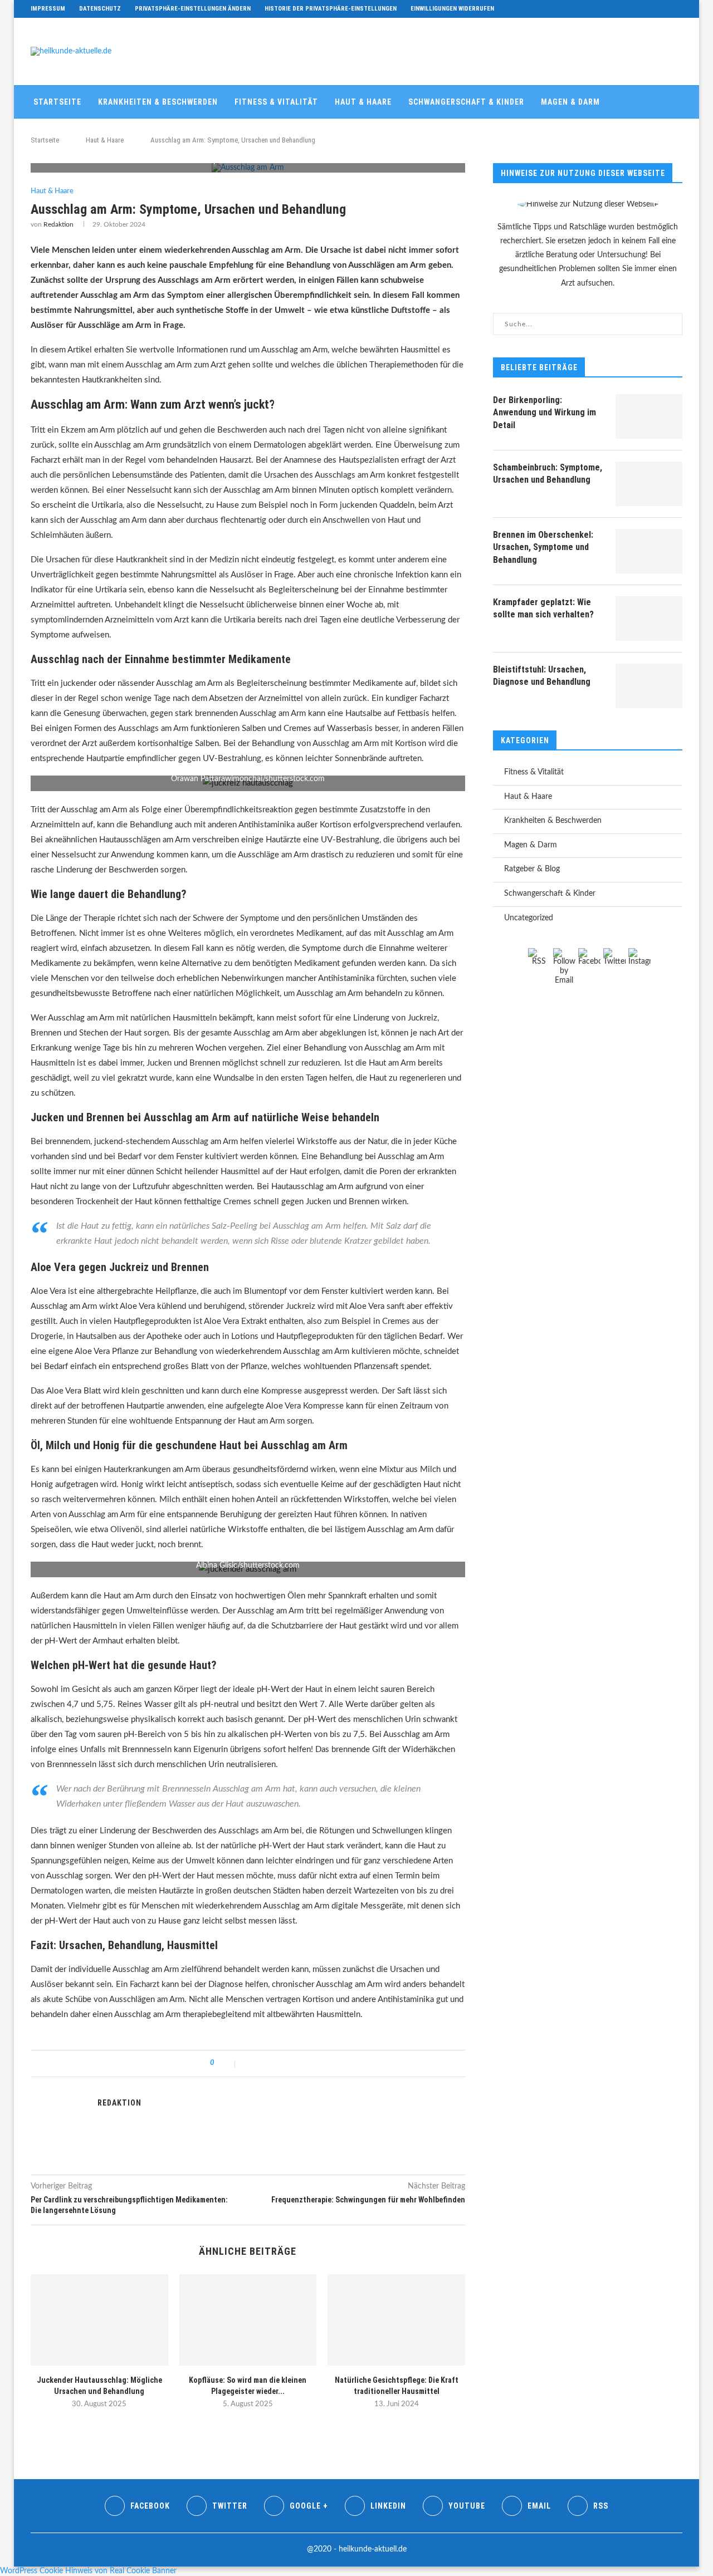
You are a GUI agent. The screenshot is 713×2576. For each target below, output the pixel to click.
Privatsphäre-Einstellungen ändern (193, 9)
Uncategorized (529, 918)
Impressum (48, 9)
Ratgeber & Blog (66, 134)
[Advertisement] (480, 50)
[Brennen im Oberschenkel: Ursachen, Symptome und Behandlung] (649, 551)
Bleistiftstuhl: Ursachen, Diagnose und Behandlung (542, 676)
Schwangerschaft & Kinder (466, 102)
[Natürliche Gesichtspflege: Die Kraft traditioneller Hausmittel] (396, 2320)
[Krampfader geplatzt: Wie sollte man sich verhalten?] (649, 619)
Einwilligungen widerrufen (452, 9)
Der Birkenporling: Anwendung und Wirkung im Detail (544, 413)
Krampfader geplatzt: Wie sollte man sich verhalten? (543, 608)
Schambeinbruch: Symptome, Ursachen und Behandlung (548, 474)
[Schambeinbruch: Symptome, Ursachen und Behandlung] (649, 484)
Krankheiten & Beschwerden (158, 102)
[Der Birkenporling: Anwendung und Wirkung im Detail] (649, 416)
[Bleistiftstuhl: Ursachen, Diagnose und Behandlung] (649, 686)
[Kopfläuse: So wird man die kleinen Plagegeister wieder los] (248, 2320)
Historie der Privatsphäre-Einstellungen (331, 9)
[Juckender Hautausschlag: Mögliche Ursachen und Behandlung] (99, 2320)
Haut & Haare (363, 102)
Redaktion (58, 224)
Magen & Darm (570, 102)
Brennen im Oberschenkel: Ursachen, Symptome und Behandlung (543, 547)
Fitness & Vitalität (276, 102)
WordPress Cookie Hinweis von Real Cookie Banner (88, 2571)
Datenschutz (100, 9)
